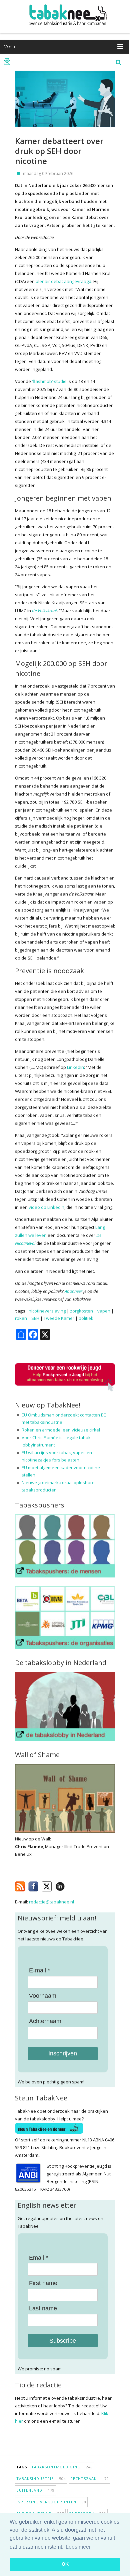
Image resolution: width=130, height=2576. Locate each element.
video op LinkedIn (46, 1207)
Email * (38, 2258)
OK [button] (65, 2564)
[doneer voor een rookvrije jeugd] (65, 1390)
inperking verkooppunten (51, 2502)
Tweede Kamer (59, 1318)
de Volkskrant (44, 611)
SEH (35, 1318)
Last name (43, 2308)
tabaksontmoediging (62, 2467)
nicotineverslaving (47, 1311)
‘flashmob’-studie (49, 381)
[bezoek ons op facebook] (70, 1885)
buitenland (35, 2490)
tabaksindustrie (41, 2479)
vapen (104, 1311)
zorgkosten (81, 1311)
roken (21, 1318)
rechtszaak (90, 2479)
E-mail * (39, 1970)
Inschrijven (63, 2053)
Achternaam (45, 2021)
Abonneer (73, 1291)
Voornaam (43, 1996)
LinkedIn (75, 1067)
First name (43, 2283)
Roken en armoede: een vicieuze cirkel (61, 1430)
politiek (86, 1318)
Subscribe (63, 2341)
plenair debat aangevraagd (63, 281)
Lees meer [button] (78, 2547)
